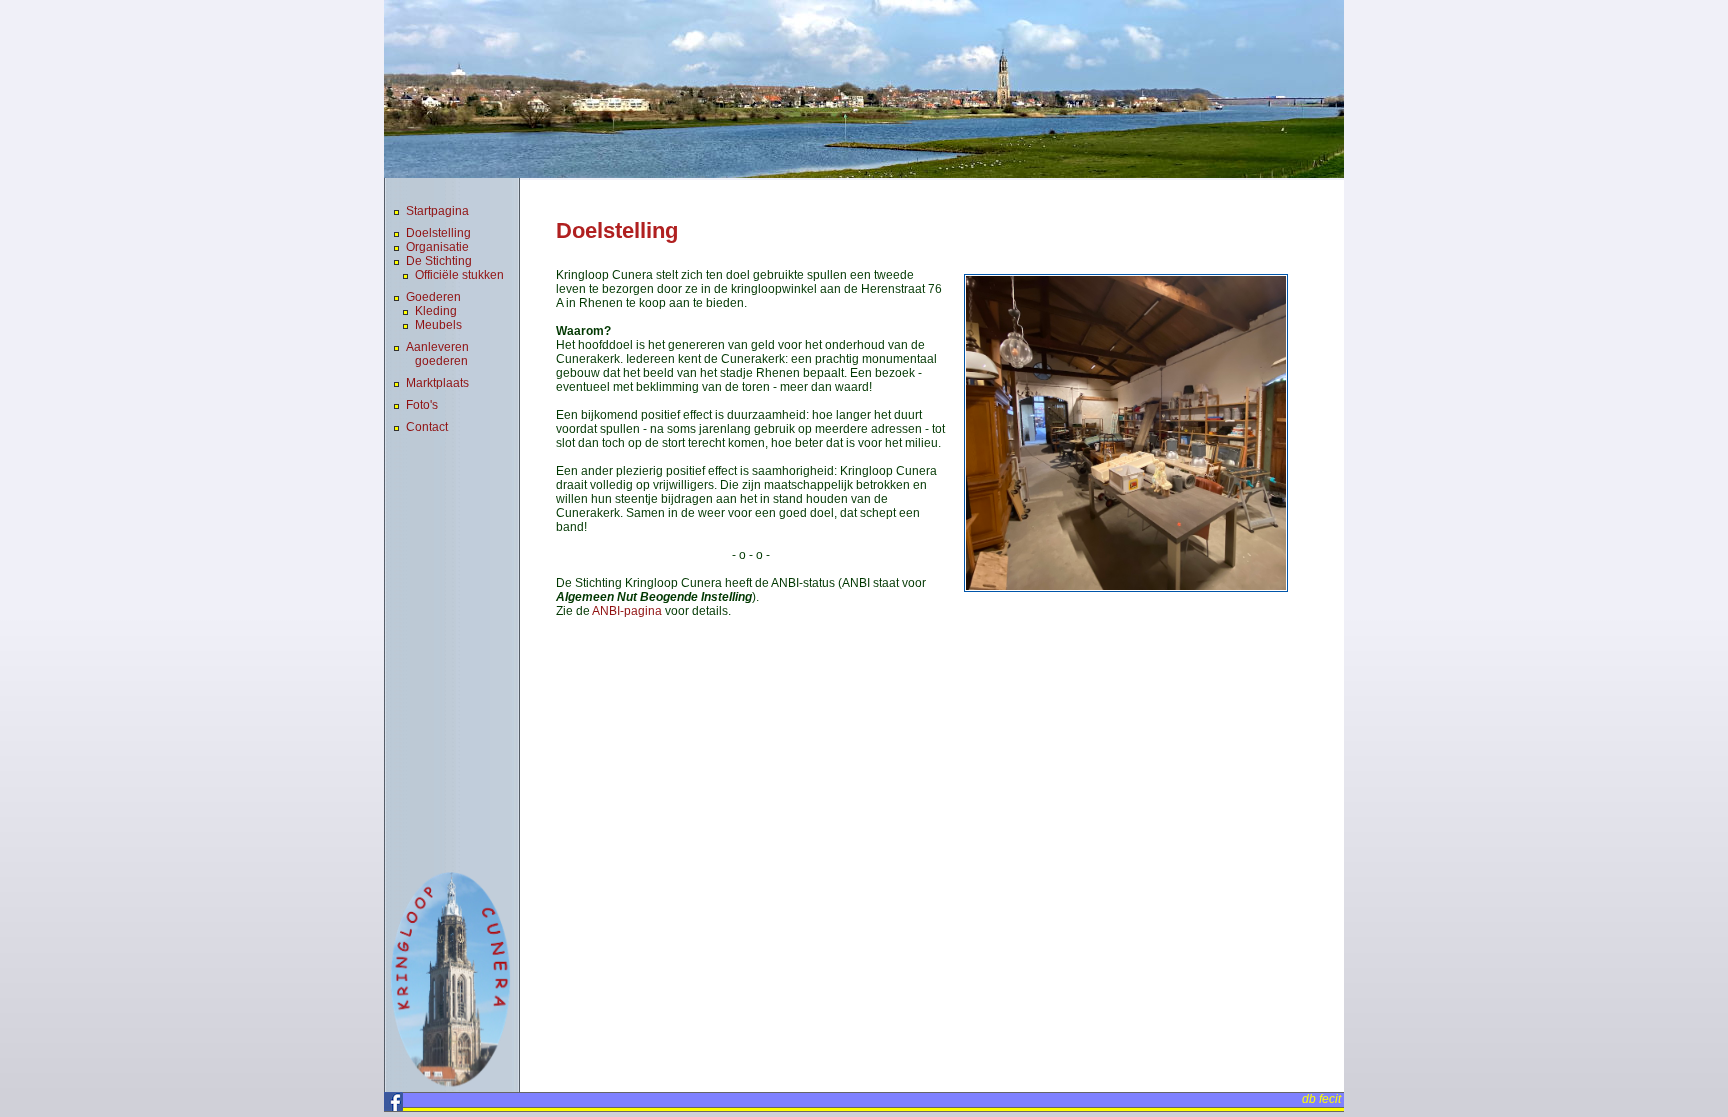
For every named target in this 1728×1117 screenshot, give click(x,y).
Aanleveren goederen (437, 354)
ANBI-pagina (627, 611)
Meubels (438, 325)
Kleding (436, 311)
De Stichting (439, 261)
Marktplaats (437, 383)
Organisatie (437, 247)
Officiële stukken (459, 275)
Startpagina (437, 211)
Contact (427, 427)
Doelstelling (438, 233)
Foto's (422, 405)
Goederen (433, 297)
